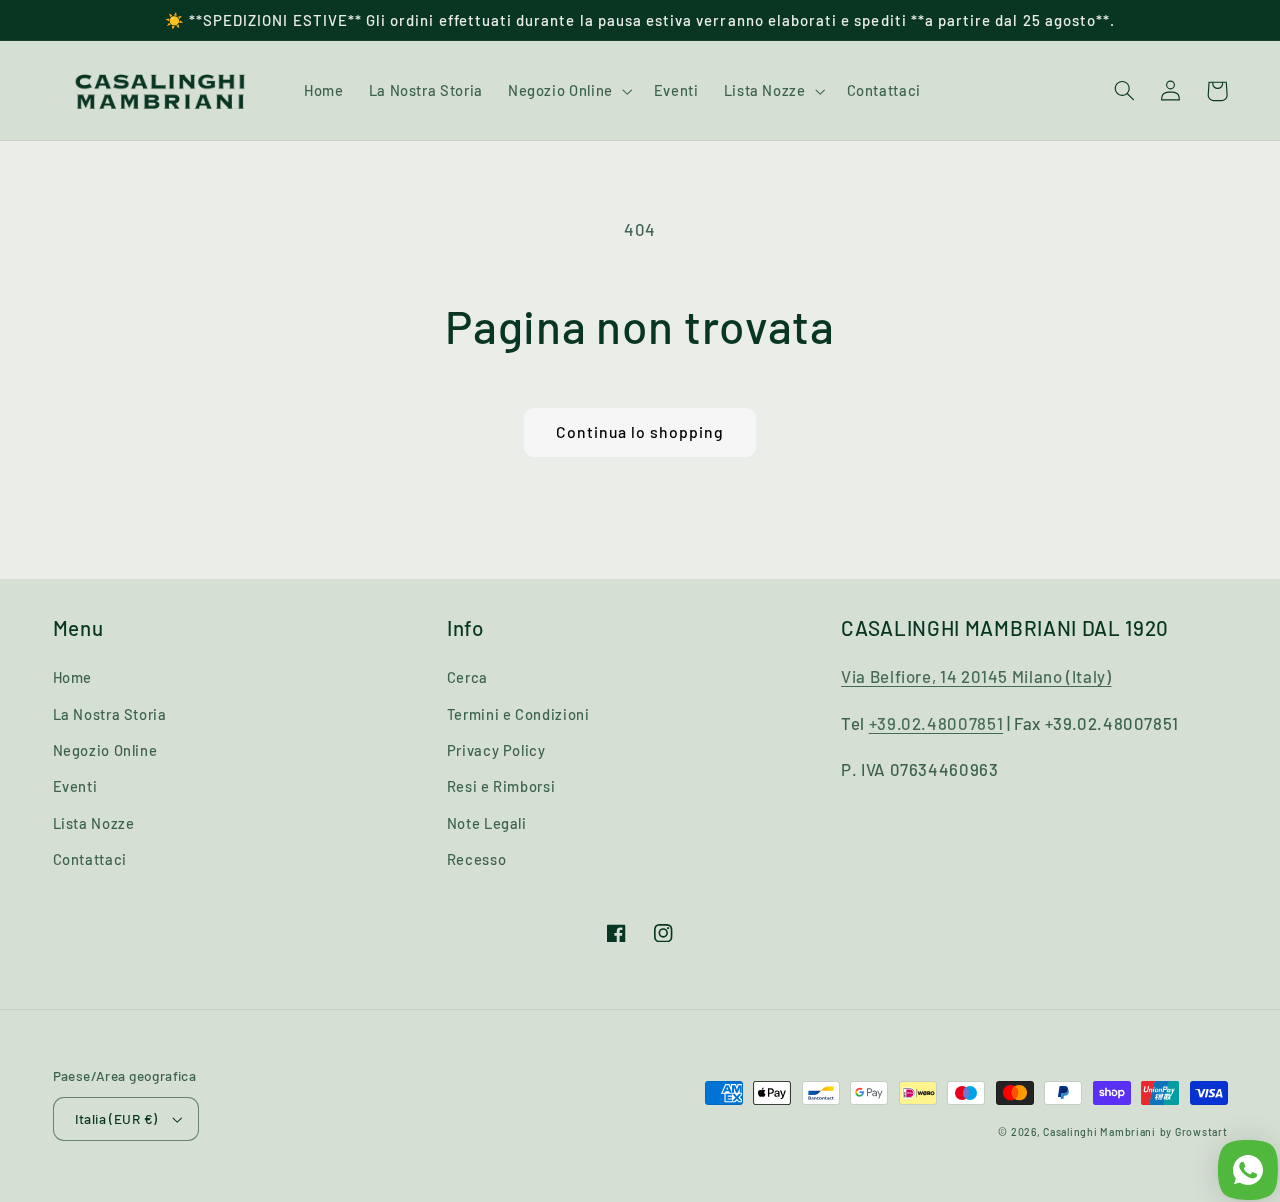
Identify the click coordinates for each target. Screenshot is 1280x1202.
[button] (568, 91)
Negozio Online (105, 750)
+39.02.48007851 (936, 723)
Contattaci (90, 859)
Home (73, 677)
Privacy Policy (496, 750)
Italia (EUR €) (116, 1118)
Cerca (467, 677)
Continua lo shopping (640, 431)
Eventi (75, 786)
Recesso (476, 859)
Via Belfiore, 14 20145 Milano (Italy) (976, 676)
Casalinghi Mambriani (1099, 1131)
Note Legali (487, 823)
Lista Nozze (94, 823)
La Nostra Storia (110, 714)
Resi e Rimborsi (501, 786)
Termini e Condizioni (518, 714)
